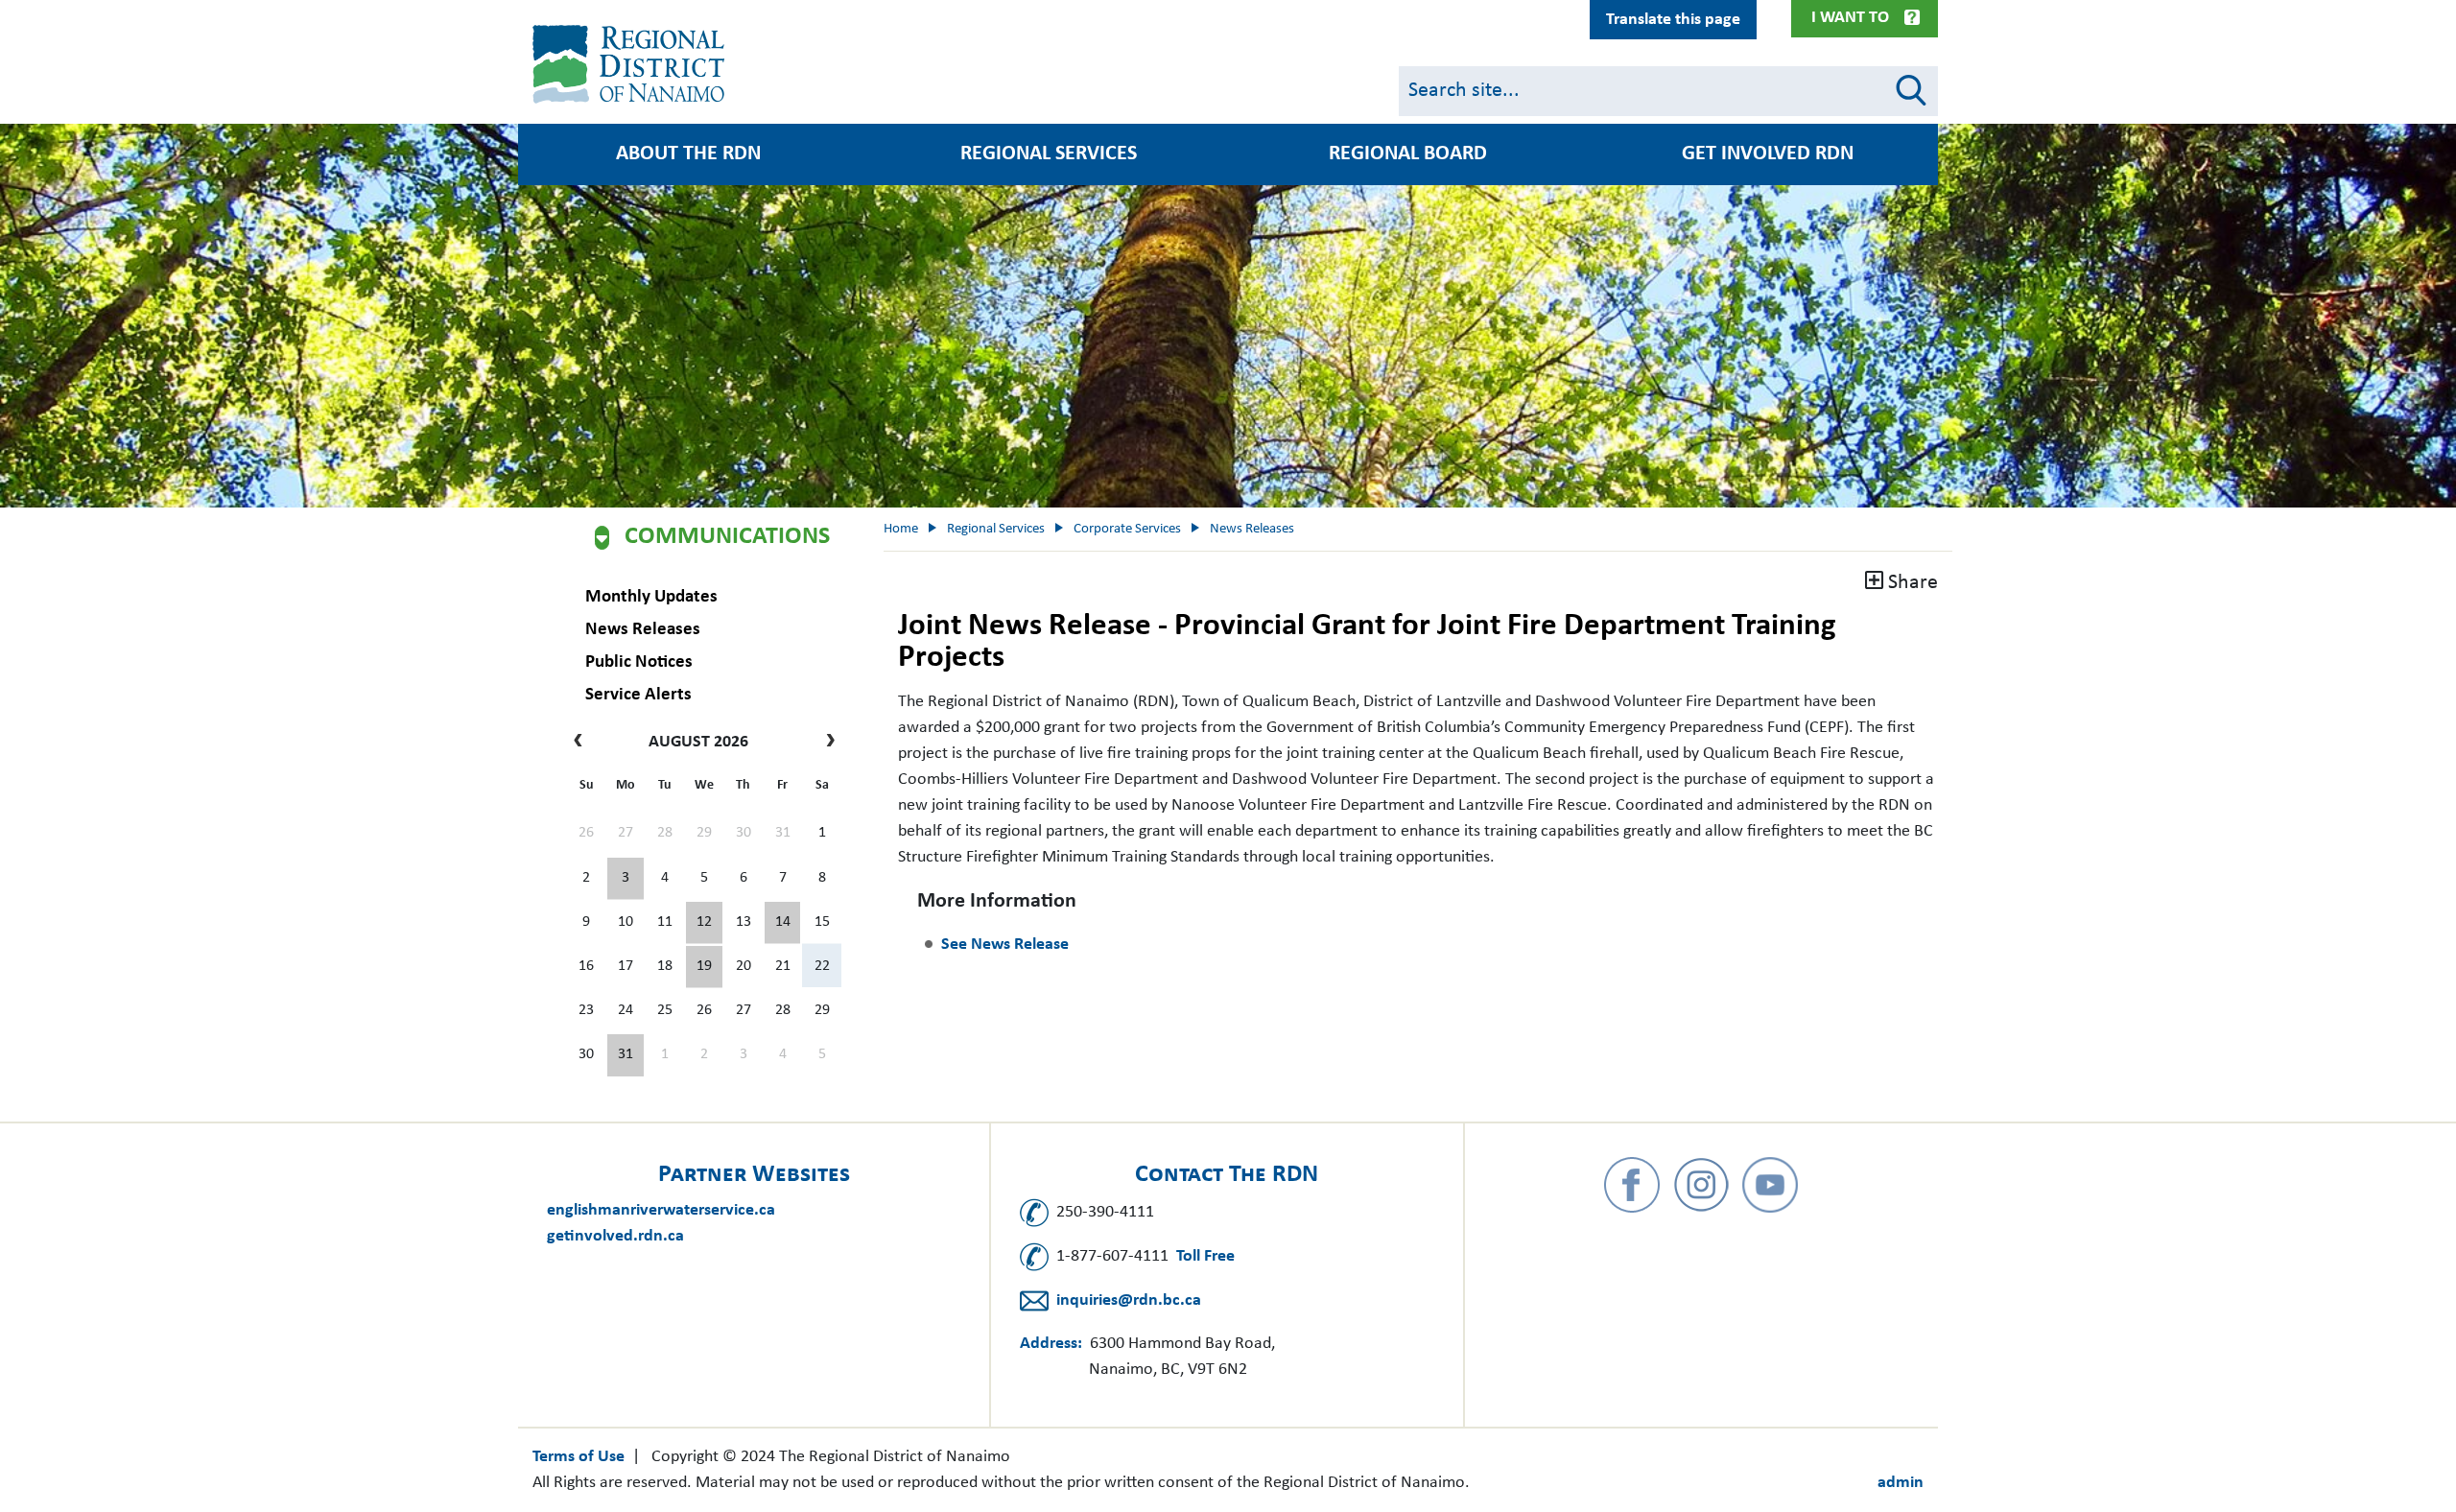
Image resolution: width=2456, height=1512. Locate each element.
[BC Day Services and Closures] (626, 879)
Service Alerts (638, 695)
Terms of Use (579, 1457)
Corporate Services (1127, 529)
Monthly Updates (651, 597)
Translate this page (1673, 20)
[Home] (632, 64)
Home (901, 529)
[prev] (583, 743)
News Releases (643, 630)
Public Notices (639, 662)
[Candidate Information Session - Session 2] (704, 923)
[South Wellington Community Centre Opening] (704, 967)
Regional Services (1049, 154)
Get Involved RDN (1768, 154)
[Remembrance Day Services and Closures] (783, 923)
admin (1901, 1483)
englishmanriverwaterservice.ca (661, 1210)
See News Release (1005, 945)
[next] (826, 743)
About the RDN (688, 154)
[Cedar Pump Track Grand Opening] (626, 1055)
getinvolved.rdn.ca (615, 1236)
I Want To (1850, 18)
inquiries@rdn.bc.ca (1129, 1300)
